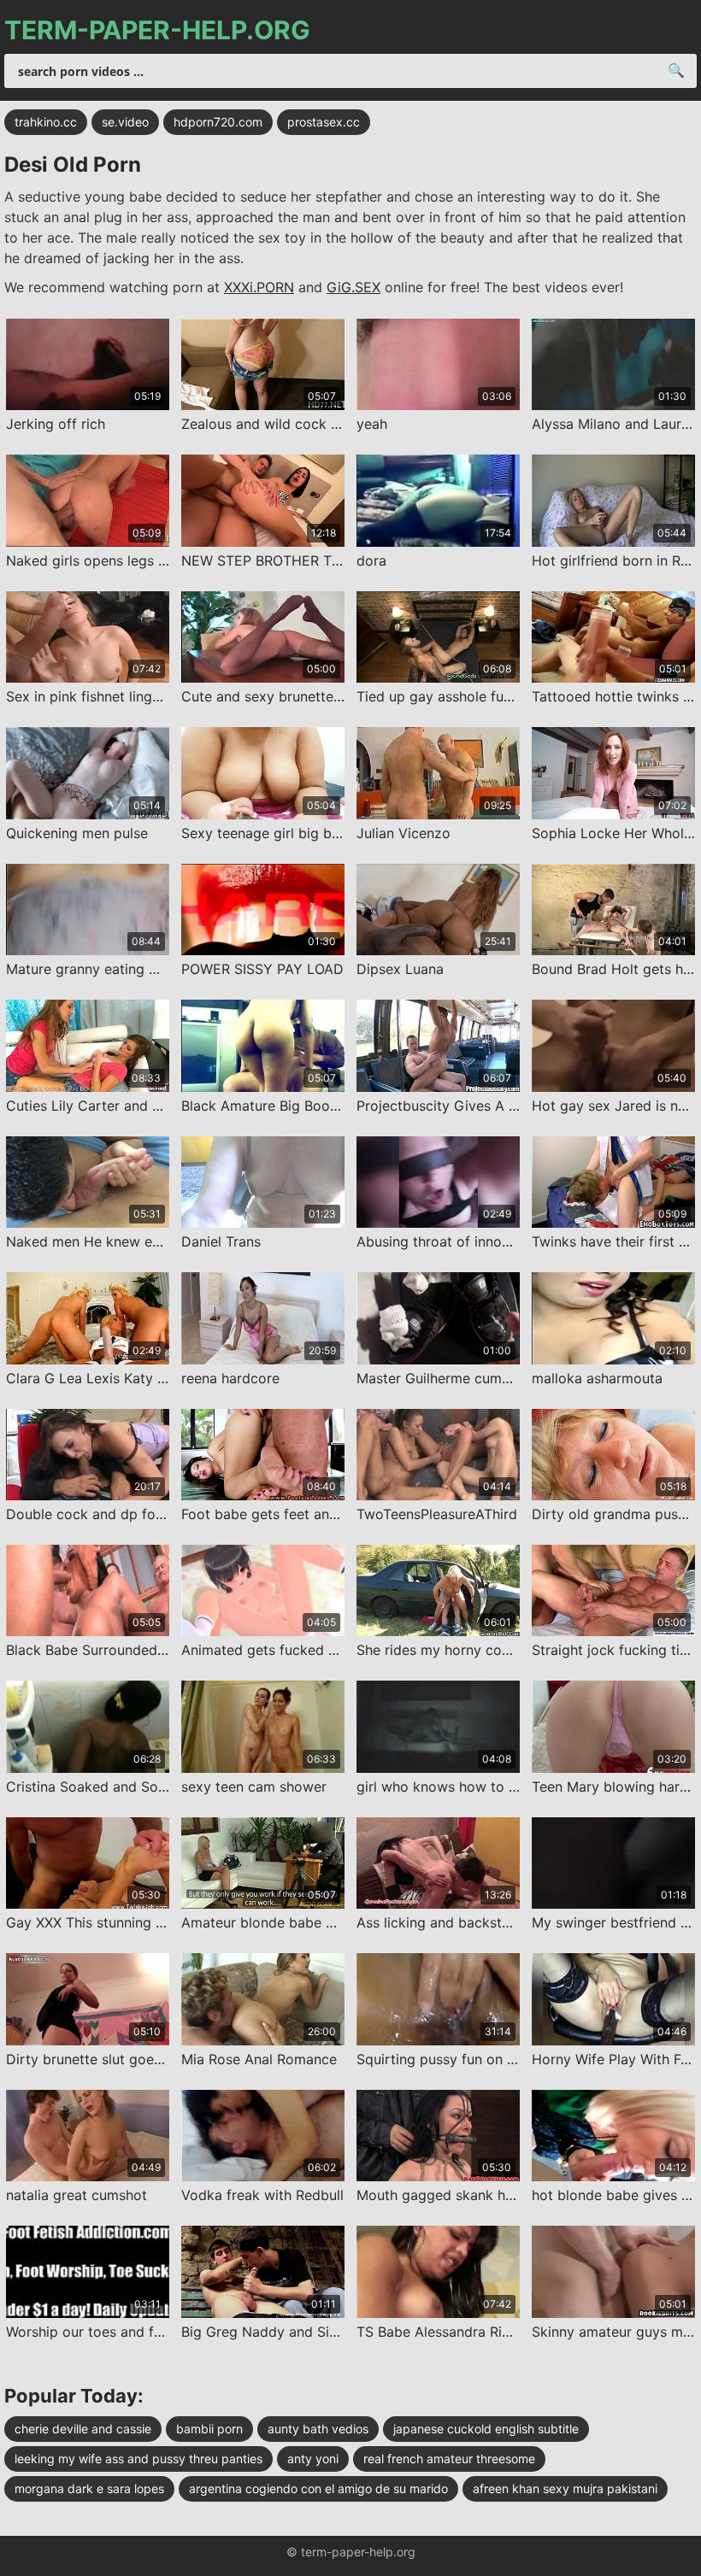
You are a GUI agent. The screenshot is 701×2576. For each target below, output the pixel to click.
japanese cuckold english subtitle (486, 2429)
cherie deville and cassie (83, 2429)
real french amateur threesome (449, 2459)
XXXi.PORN (259, 287)
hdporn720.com (218, 122)
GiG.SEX (353, 287)
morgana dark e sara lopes (89, 2488)
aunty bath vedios (318, 2429)
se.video (125, 122)
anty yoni (313, 2459)
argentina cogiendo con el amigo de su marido (318, 2488)
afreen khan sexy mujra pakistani (565, 2488)
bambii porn (209, 2429)
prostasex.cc (324, 122)
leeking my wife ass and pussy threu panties (138, 2459)
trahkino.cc (46, 122)
